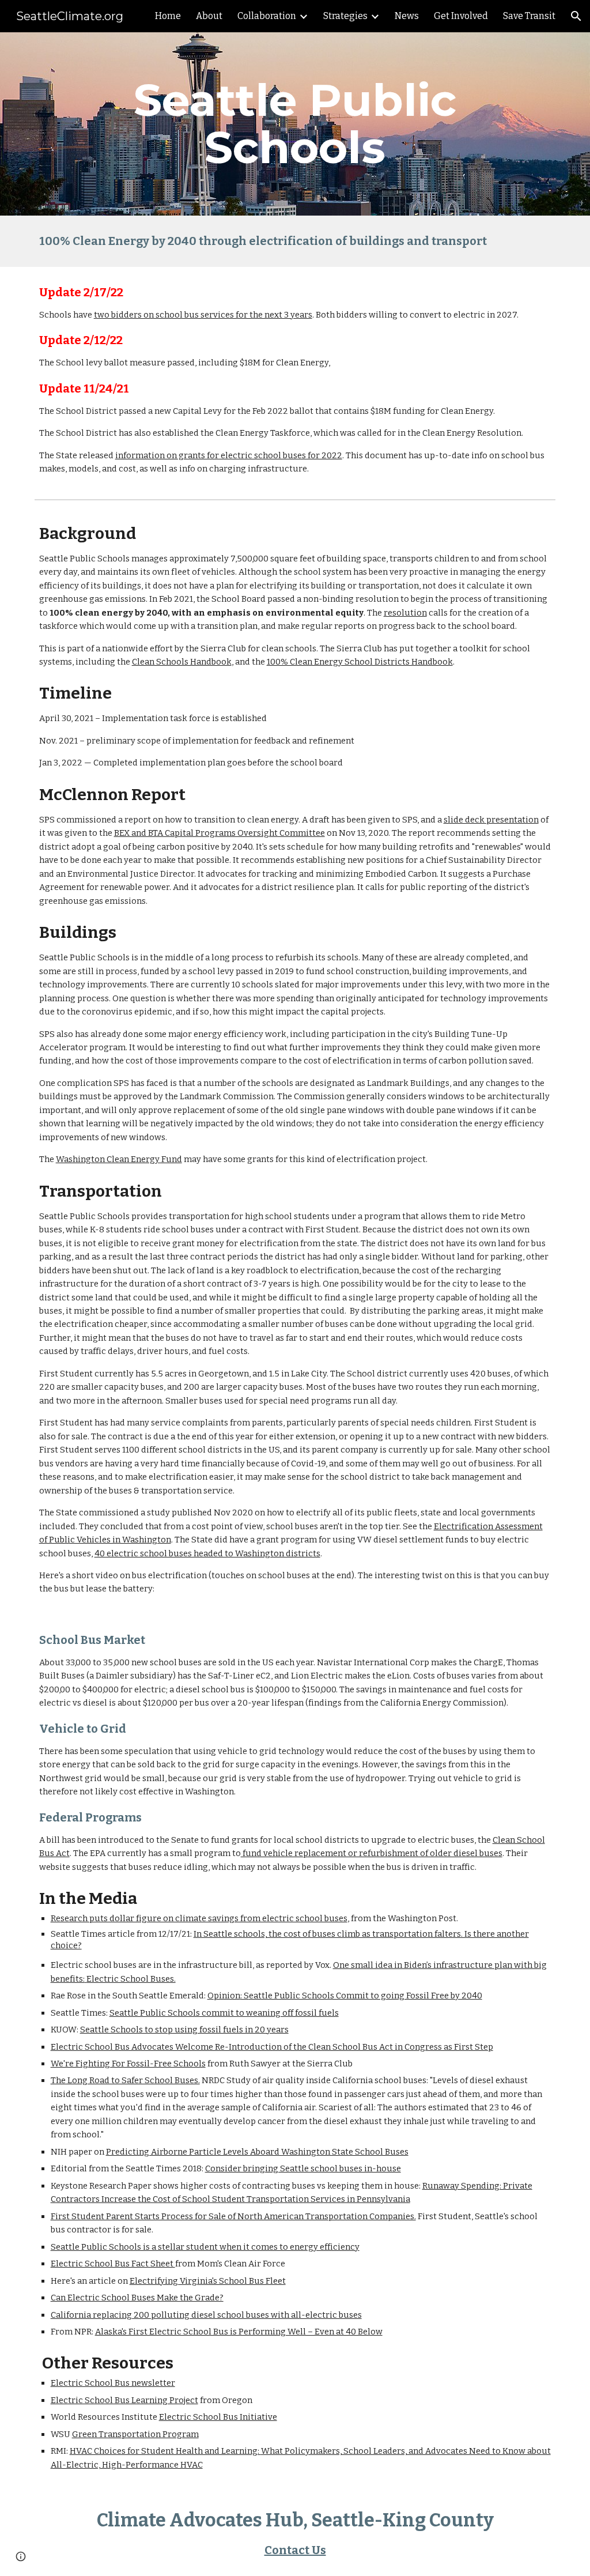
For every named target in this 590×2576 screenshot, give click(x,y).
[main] (295, 124)
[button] (576, 16)
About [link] (209, 16)
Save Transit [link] (529, 16)
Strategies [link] (345, 16)
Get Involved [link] (461, 16)
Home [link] (168, 16)
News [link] (407, 16)
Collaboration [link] (267, 16)
